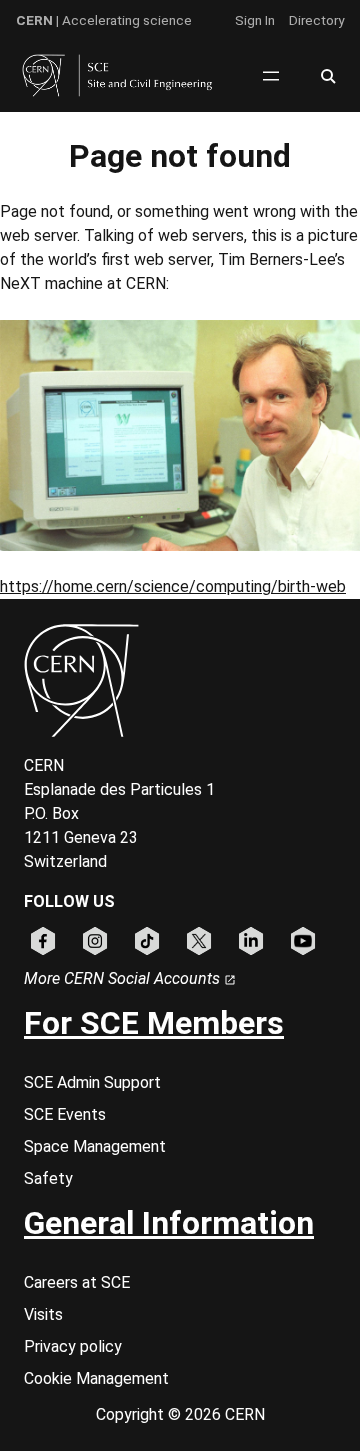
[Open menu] (271, 76)
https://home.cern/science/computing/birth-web (173, 586)
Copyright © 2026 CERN (180, 1414)
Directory (316, 20)
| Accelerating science (104, 20)
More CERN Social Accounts (124, 978)
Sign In (255, 20)
